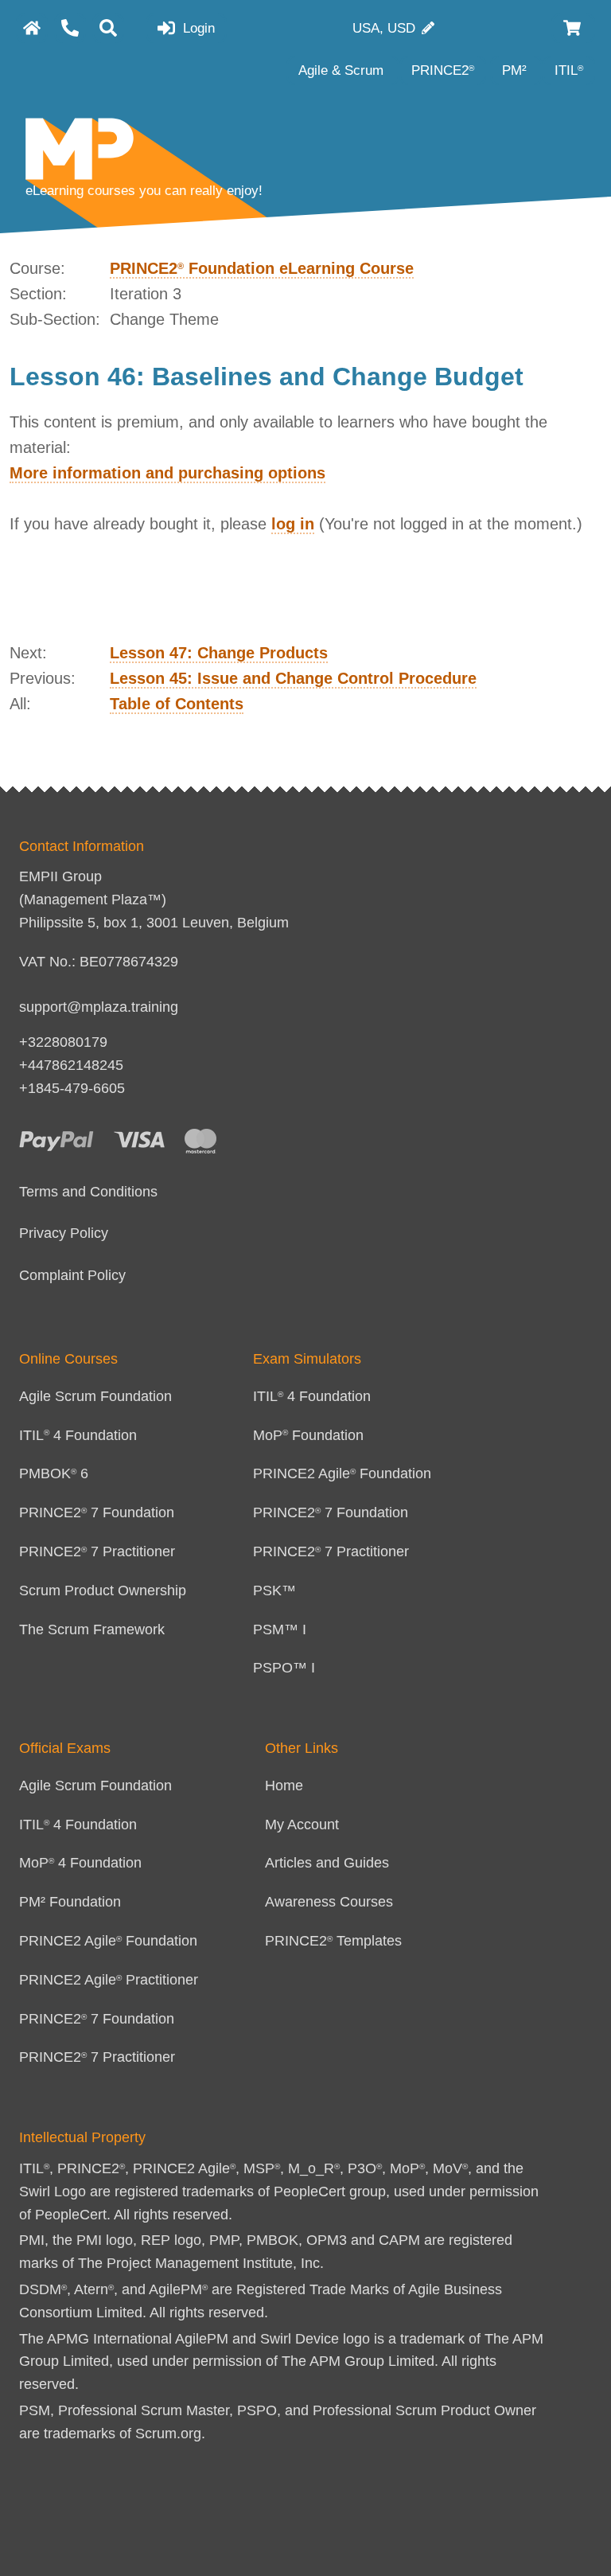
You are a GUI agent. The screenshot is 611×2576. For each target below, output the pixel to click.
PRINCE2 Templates (333, 1941)
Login (197, 28)
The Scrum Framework (92, 1630)
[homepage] (32, 28)
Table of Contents (177, 704)
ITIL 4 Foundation (78, 1435)
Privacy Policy (64, 1233)
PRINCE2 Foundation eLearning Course (262, 268)
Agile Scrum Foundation (95, 1396)
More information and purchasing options (167, 473)
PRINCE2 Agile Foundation (342, 1473)
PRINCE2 (443, 70)
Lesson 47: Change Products (219, 653)
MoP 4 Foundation (80, 1863)
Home (284, 1786)
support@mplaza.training (99, 1007)
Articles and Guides (327, 1863)
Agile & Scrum (343, 70)
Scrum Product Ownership (103, 1590)
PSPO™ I (284, 1668)
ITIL (569, 70)
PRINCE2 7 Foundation (97, 1512)
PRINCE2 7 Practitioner (97, 1551)
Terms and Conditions (88, 1192)
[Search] (108, 28)
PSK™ (274, 1590)
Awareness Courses (329, 1902)
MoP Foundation (308, 1435)
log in (293, 524)
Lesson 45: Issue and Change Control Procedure (293, 678)
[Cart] (573, 28)
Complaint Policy (72, 1275)
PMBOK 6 (54, 1473)
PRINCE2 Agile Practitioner (109, 1980)
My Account (302, 1825)
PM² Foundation (70, 1902)
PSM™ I (280, 1630)
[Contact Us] (70, 28)
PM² (516, 70)
